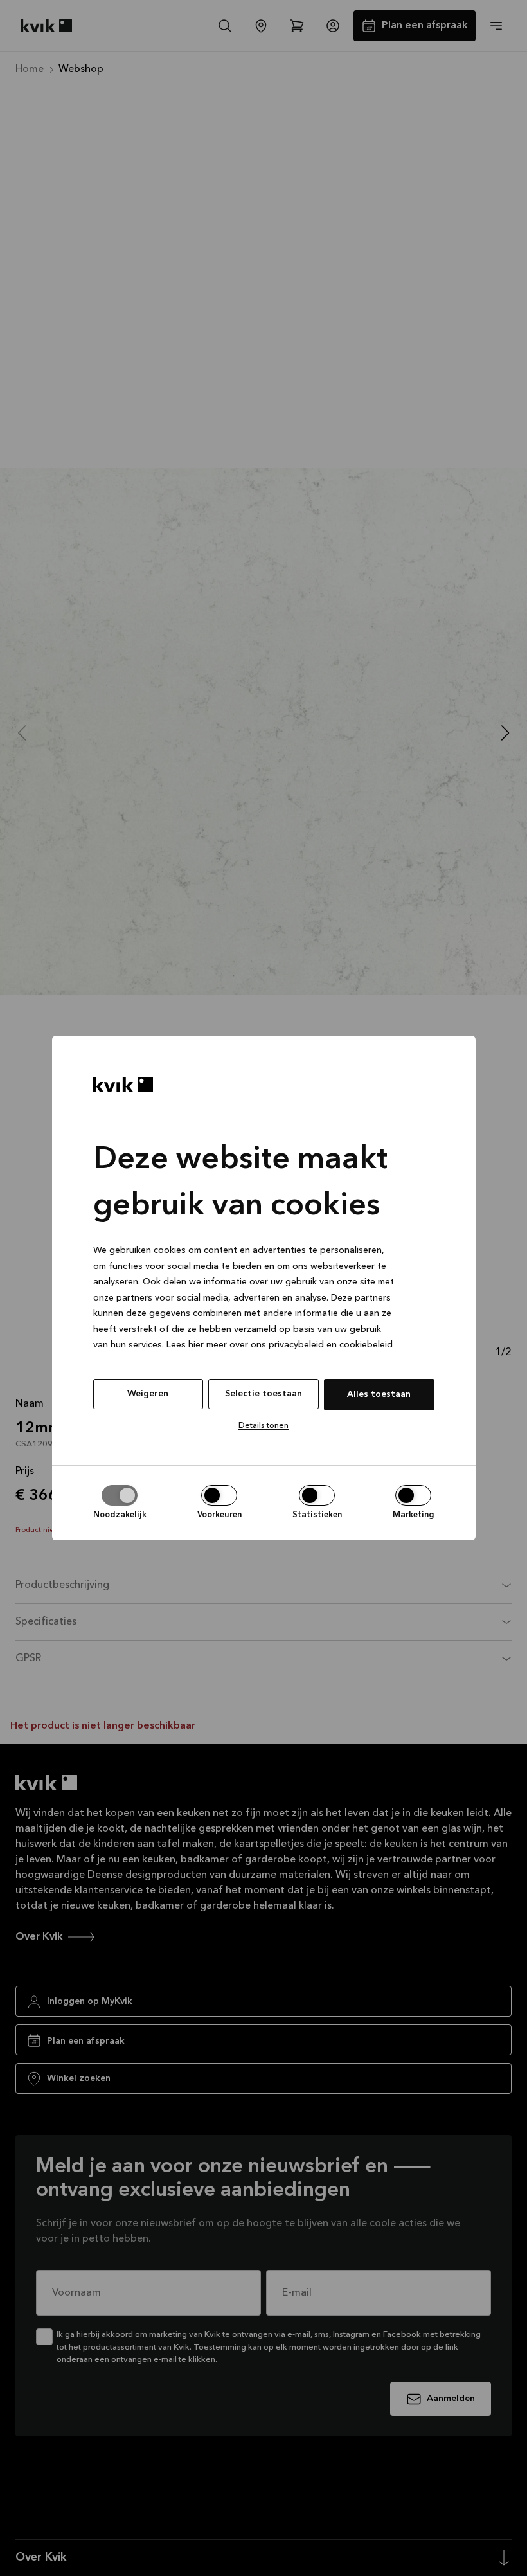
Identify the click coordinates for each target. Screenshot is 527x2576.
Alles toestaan (379, 1394)
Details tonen (263, 1426)
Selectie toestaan (263, 1394)
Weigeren (148, 1394)
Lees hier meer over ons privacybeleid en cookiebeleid (280, 1345)
